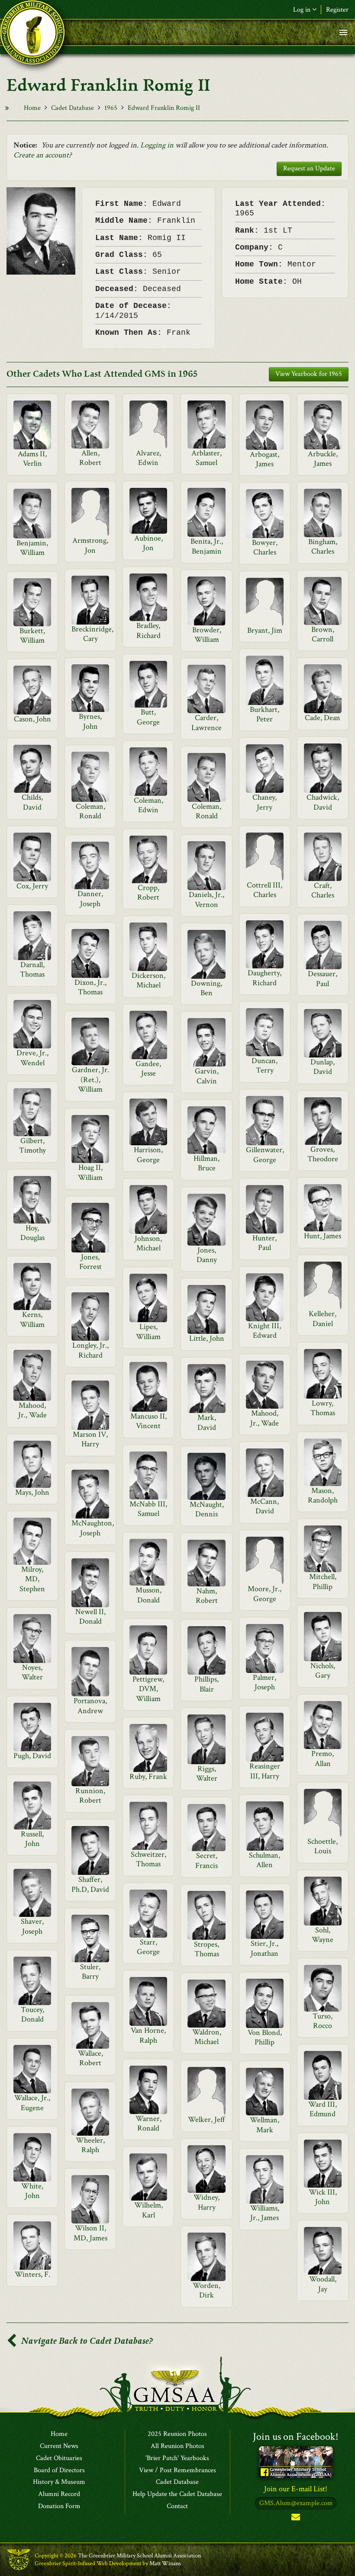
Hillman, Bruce (207, 1163)
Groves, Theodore (323, 1154)
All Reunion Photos (177, 2446)
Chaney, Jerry (265, 802)
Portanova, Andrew (90, 1706)
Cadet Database (73, 108)
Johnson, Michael (148, 1243)
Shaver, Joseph (32, 1926)
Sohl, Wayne (323, 1935)
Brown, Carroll (323, 634)
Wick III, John (323, 2197)
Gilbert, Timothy (32, 1145)
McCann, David (265, 1506)
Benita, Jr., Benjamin (207, 546)
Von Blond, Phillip (265, 2037)
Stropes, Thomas (207, 1949)
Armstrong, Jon (90, 545)
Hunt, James (323, 1236)
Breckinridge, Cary (92, 634)
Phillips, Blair (207, 1684)
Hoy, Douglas (32, 1233)
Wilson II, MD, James (90, 2233)
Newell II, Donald (90, 1616)
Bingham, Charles (323, 546)
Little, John (207, 1338)
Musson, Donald (148, 1595)
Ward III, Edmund (323, 2109)
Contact (177, 2506)
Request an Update (309, 168)
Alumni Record (59, 2494)
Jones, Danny (207, 1255)
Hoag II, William (90, 1172)
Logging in (157, 145)
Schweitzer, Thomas (148, 1859)
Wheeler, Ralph (90, 2145)
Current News (59, 2446)
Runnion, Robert (90, 1796)
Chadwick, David (323, 802)
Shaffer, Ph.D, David (90, 1884)
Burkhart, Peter (265, 714)
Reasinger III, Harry (265, 1771)
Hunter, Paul (265, 1243)
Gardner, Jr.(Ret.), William (90, 1080)
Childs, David (32, 802)
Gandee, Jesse (148, 1069)
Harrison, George (148, 1155)
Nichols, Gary (323, 1671)
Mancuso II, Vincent (148, 1421)
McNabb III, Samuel (148, 1509)
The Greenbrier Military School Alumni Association (139, 2556)
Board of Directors (59, 2470)
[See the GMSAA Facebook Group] (296, 2462)
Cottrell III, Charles (265, 890)
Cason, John (32, 719)
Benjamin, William (32, 548)
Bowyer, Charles (265, 547)
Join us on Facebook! (296, 2437)
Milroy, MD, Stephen (32, 1579)
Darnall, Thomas (32, 969)
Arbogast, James (265, 459)
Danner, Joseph (90, 899)
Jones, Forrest (90, 1262)
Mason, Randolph (323, 1495)
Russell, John (32, 1839)
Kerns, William (32, 1319)
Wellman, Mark (265, 2125)
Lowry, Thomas (323, 1408)
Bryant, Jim (265, 630)
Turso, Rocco (323, 2021)
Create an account (41, 155)
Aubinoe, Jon (148, 543)
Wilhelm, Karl (148, 2210)
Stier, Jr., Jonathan (265, 1948)
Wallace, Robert (90, 2058)
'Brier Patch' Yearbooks (177, 2458)
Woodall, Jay (323, 2284)
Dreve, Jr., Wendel (32, 1058)
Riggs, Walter (207, 1773)
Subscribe (296, 2519)
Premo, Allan (323, 1758)
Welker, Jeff (207, 2119)
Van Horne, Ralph (148, 2035)
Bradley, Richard (148, 630)
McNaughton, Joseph (93, 1528)
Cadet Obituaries (59, 2458)
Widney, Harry (207, 2202)
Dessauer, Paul (323, 979)
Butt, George (148, 717)
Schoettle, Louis (323, 1846)
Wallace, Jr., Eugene (32, 2103)
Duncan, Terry (265, 1065)
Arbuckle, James (323, 459)
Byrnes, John (90, 721)
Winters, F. (32, 2274)
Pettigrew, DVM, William (148, 1689)
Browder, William (207, 635)
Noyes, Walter (32, 1672)
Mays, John (32, 1492)
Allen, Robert (90, 458)
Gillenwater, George (265, 1155)
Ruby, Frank (148, 1777)
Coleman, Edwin (148, 805)
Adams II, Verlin (32, 459)
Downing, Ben (207, 988)
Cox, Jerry (32, 886)
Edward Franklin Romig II (164, 108)
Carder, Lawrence (207, 722)
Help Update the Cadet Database (177, 2494)
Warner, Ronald (148, 2123)
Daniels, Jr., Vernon (207, 899)
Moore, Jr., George (265, 1594)
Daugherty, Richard (265, 978)
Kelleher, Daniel (323, 1318)
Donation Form (59, 2506)
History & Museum (59, 2482)
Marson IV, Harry (90, 1439)
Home (32, 108)
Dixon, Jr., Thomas (90, 987)
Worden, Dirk (207, 2290)
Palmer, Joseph (265, 1682)
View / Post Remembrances (177, 2470)
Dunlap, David (323, 1067)
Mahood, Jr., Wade (32, 1410)
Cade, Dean (323, 718)
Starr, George (148, 1947)
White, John (32, 2191)
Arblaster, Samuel (207, 458)
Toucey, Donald (32, 2014)
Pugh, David (32, 1756)
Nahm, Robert (207, 1596)
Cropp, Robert (148, 892)
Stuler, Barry (90, 1972)
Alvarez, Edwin (148, 458)
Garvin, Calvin (207, 1076)
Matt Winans (165, 2563)
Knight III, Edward (265, 1331)
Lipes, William (148, 1331)
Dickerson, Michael (148, 980)
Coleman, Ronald (90, 811)
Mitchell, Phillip (323, 1581)
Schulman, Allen (265, 1860)
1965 (111, 108)
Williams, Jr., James (265, 2213)
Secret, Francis (207, 1860)
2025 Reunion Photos (177, 2434)
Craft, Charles (323, 890)
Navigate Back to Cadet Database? (86, 2341)
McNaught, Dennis (207, 1509)
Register (337, 10)
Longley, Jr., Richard (90, 1350)
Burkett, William (32, 636)
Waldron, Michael (207, 2037)
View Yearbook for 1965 (309, 374)
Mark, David (207, 1422)
